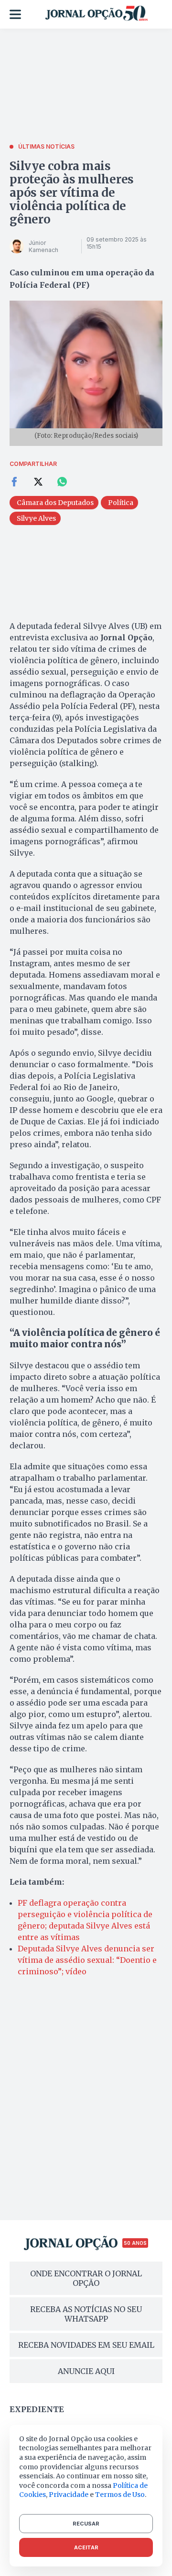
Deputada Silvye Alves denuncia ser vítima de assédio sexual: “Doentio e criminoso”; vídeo (87, 1960)
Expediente (37, 2409)
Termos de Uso (120, 2495)
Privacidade (69, 2495)
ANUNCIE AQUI (86, 2371)
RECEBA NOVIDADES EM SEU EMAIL (86, 2345)
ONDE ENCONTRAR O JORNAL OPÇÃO (86, 2278)
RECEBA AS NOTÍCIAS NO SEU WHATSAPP (86, 2314)
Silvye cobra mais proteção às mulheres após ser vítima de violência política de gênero (72, 193)
